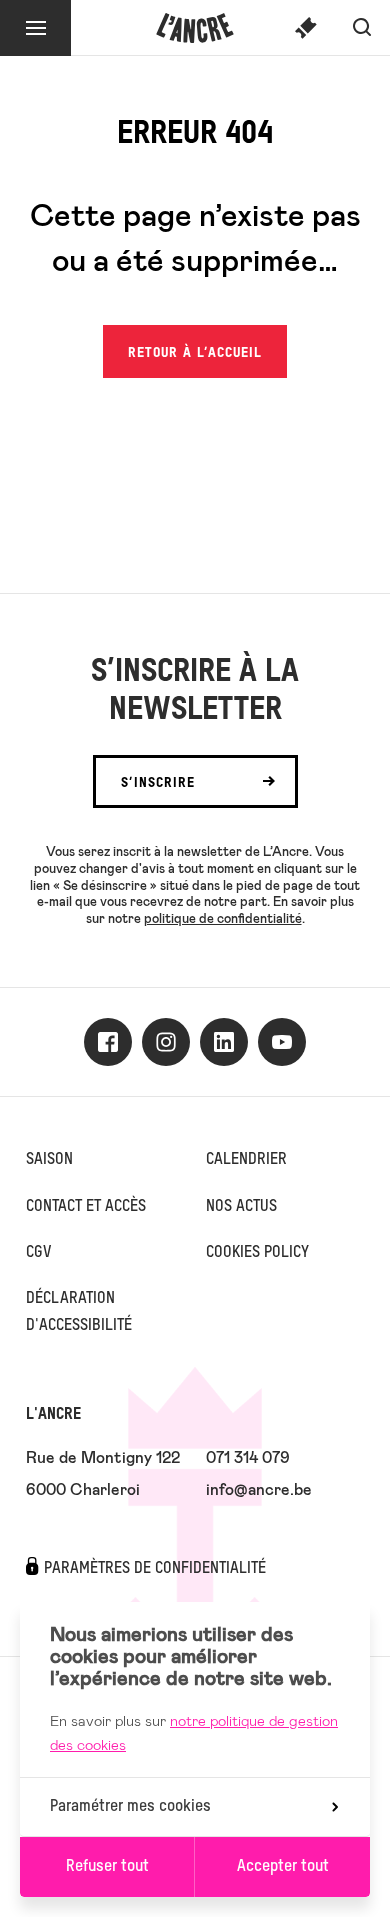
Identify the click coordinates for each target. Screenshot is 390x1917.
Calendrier (246, 1160)
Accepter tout (283, 1867)
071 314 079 (248, 1456)
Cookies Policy (257, 1253)
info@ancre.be (259, 1488)
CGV (38, 1253)
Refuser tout (107, 1867)
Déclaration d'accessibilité (79, 1312)
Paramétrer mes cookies (130, 1807)
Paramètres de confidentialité (155, 1569)
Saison (49, 1160)
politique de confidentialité (223, 918)
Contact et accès (86, 1207)
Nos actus (241, 1207)
